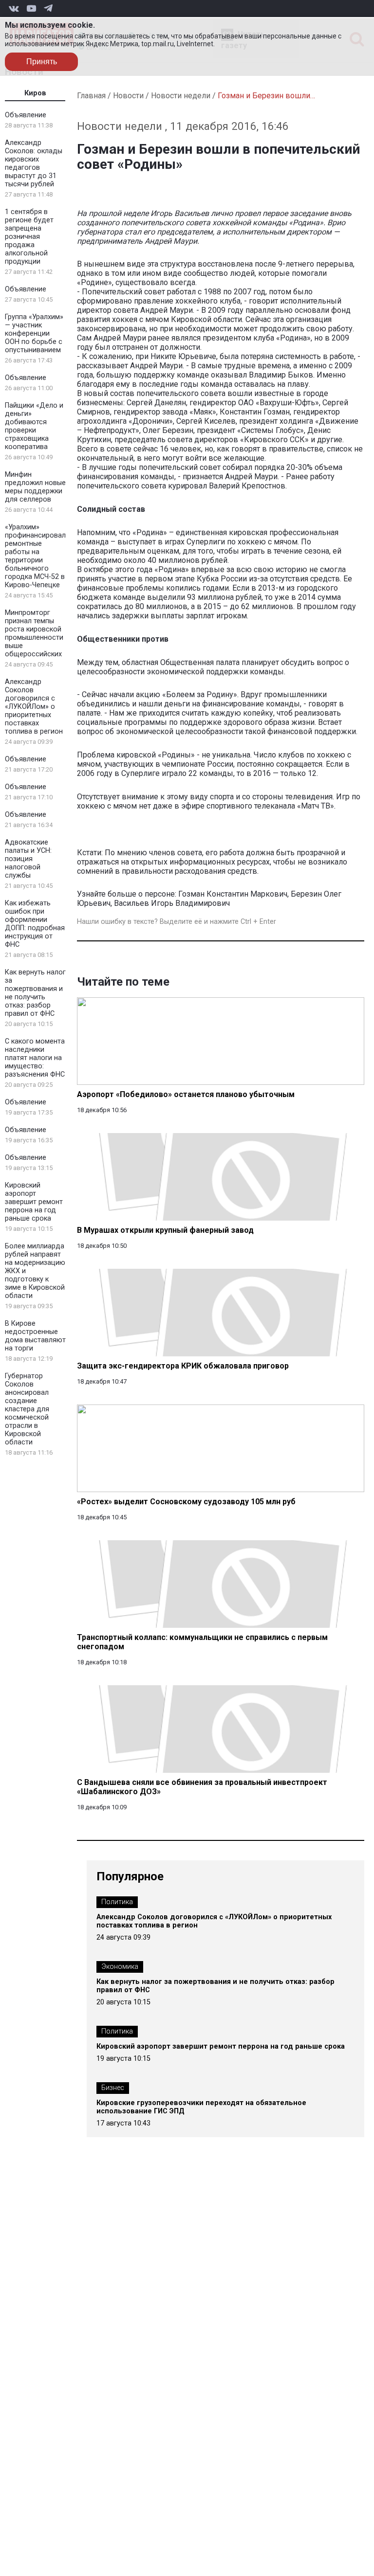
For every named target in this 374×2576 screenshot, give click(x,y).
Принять (42, 62)
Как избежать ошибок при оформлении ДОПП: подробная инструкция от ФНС (35, 924)
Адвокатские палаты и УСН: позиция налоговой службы (28, 859)
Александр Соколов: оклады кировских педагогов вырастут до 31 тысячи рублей (34, 163)
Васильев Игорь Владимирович (172, 903)
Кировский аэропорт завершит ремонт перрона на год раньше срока (34, 1202)
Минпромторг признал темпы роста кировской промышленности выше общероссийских (34, 633)
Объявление (26, 115)
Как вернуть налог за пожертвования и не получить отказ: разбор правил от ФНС (35, 993)
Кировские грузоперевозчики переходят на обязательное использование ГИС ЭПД (201, 2107)
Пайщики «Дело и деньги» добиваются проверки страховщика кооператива (34, 426)
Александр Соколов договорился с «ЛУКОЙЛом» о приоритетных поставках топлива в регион (34, 707)
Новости (128, 96)
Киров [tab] (35, 93)
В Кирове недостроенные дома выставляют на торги (35, 1336)
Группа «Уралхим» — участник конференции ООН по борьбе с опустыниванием (34, 333)
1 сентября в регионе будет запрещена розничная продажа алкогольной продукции (29, 237)
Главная (91, 96)
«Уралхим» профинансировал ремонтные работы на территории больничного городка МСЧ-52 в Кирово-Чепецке (35, 556)
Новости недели (181, 96)
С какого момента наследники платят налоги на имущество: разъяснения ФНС (35, 1058)
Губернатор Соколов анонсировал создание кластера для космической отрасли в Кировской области (27, 1409)
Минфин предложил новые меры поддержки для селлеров (35, 487)
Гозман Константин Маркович (233, 894)
